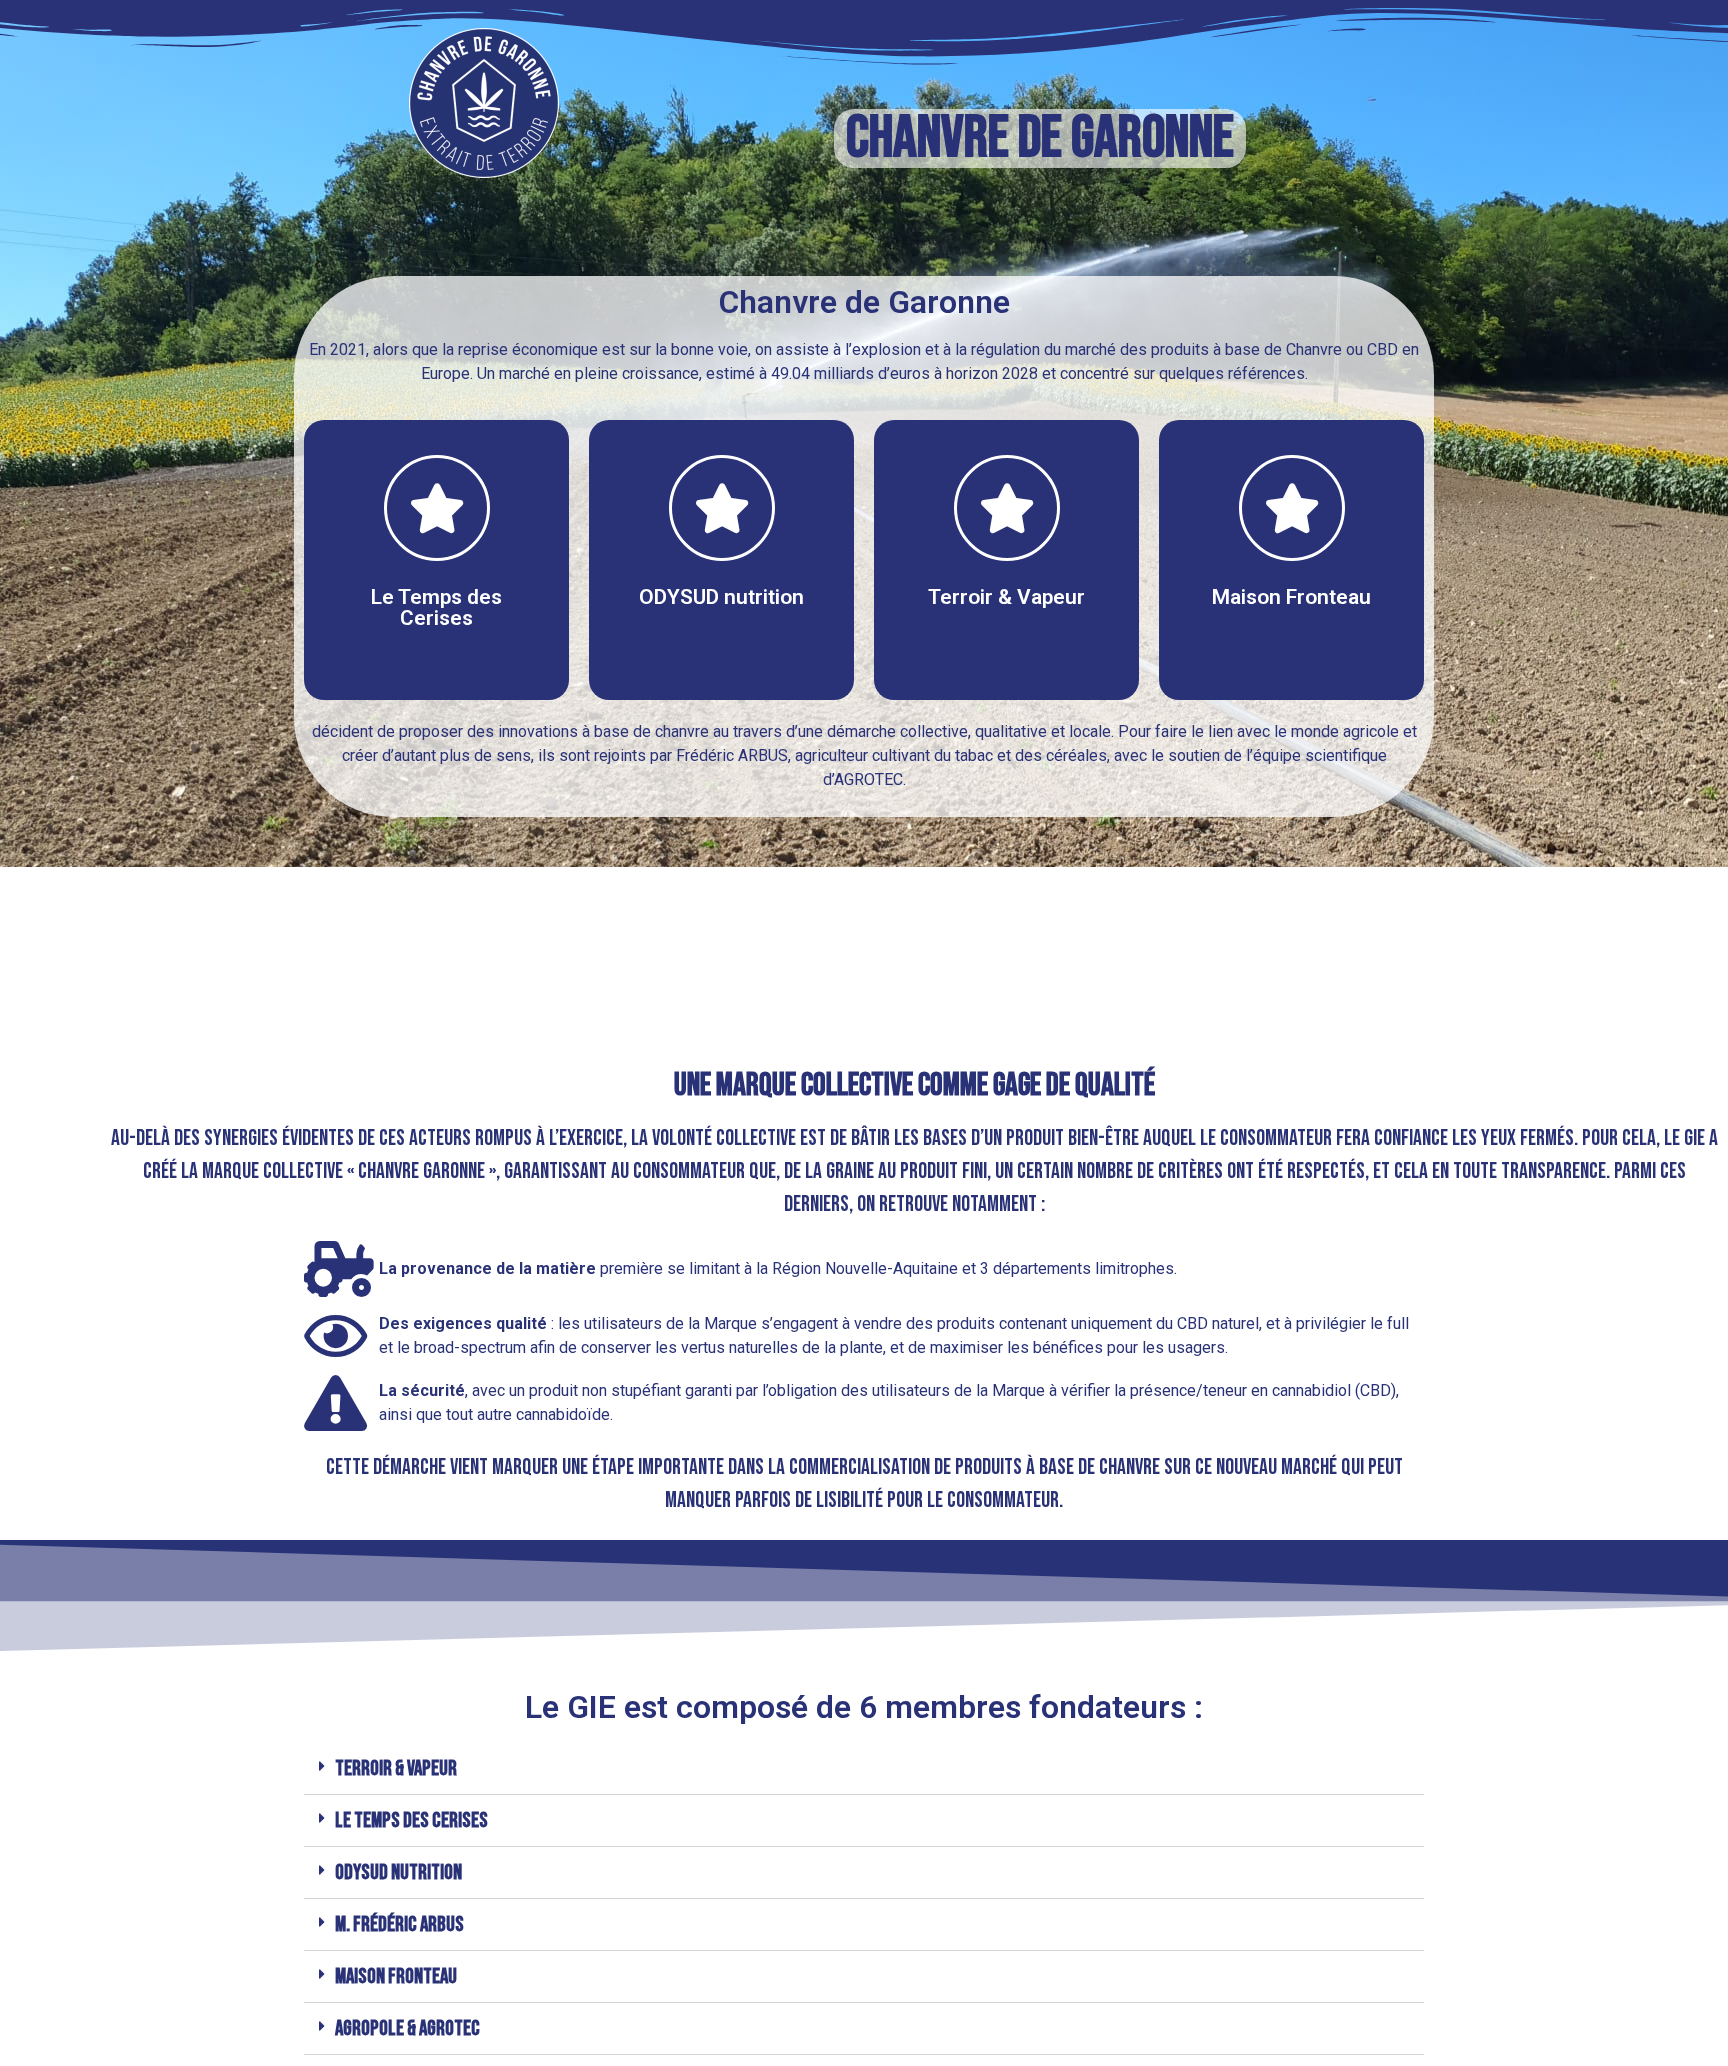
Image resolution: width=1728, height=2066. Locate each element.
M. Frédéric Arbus (399, 1924)
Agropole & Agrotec (407, 2028)
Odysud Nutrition (398, 1872)
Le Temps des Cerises (411, 1820)
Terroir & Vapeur (396, 1768)
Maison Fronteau (396, 1976)
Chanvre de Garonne (1040, 138)
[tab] (864, 1769)
